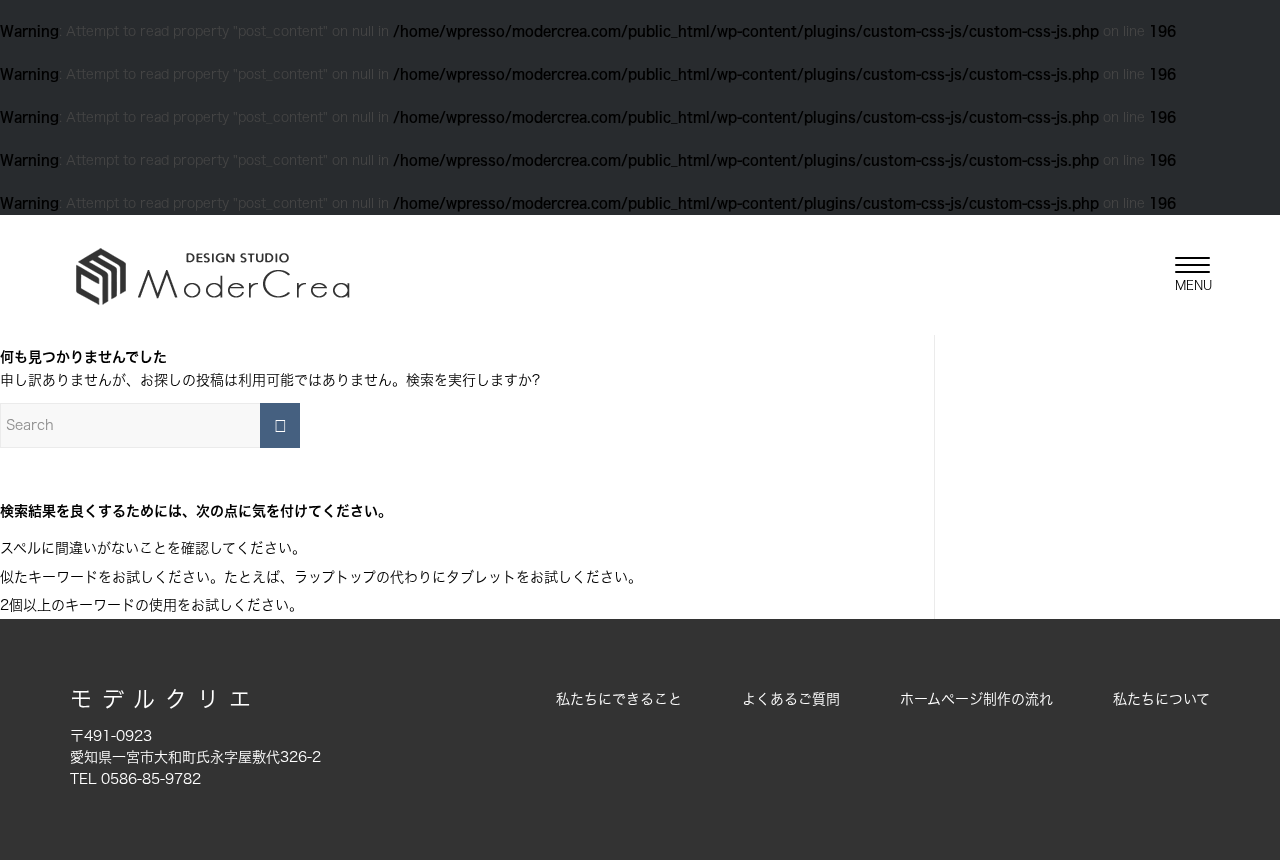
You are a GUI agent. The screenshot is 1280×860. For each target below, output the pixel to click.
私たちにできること (619, 699)
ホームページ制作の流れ (976, 699)
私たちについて (1161, 699)
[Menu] (1186, 275)
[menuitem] (1186, 275)
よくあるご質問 (791, 699)
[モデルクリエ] (212, 275)
